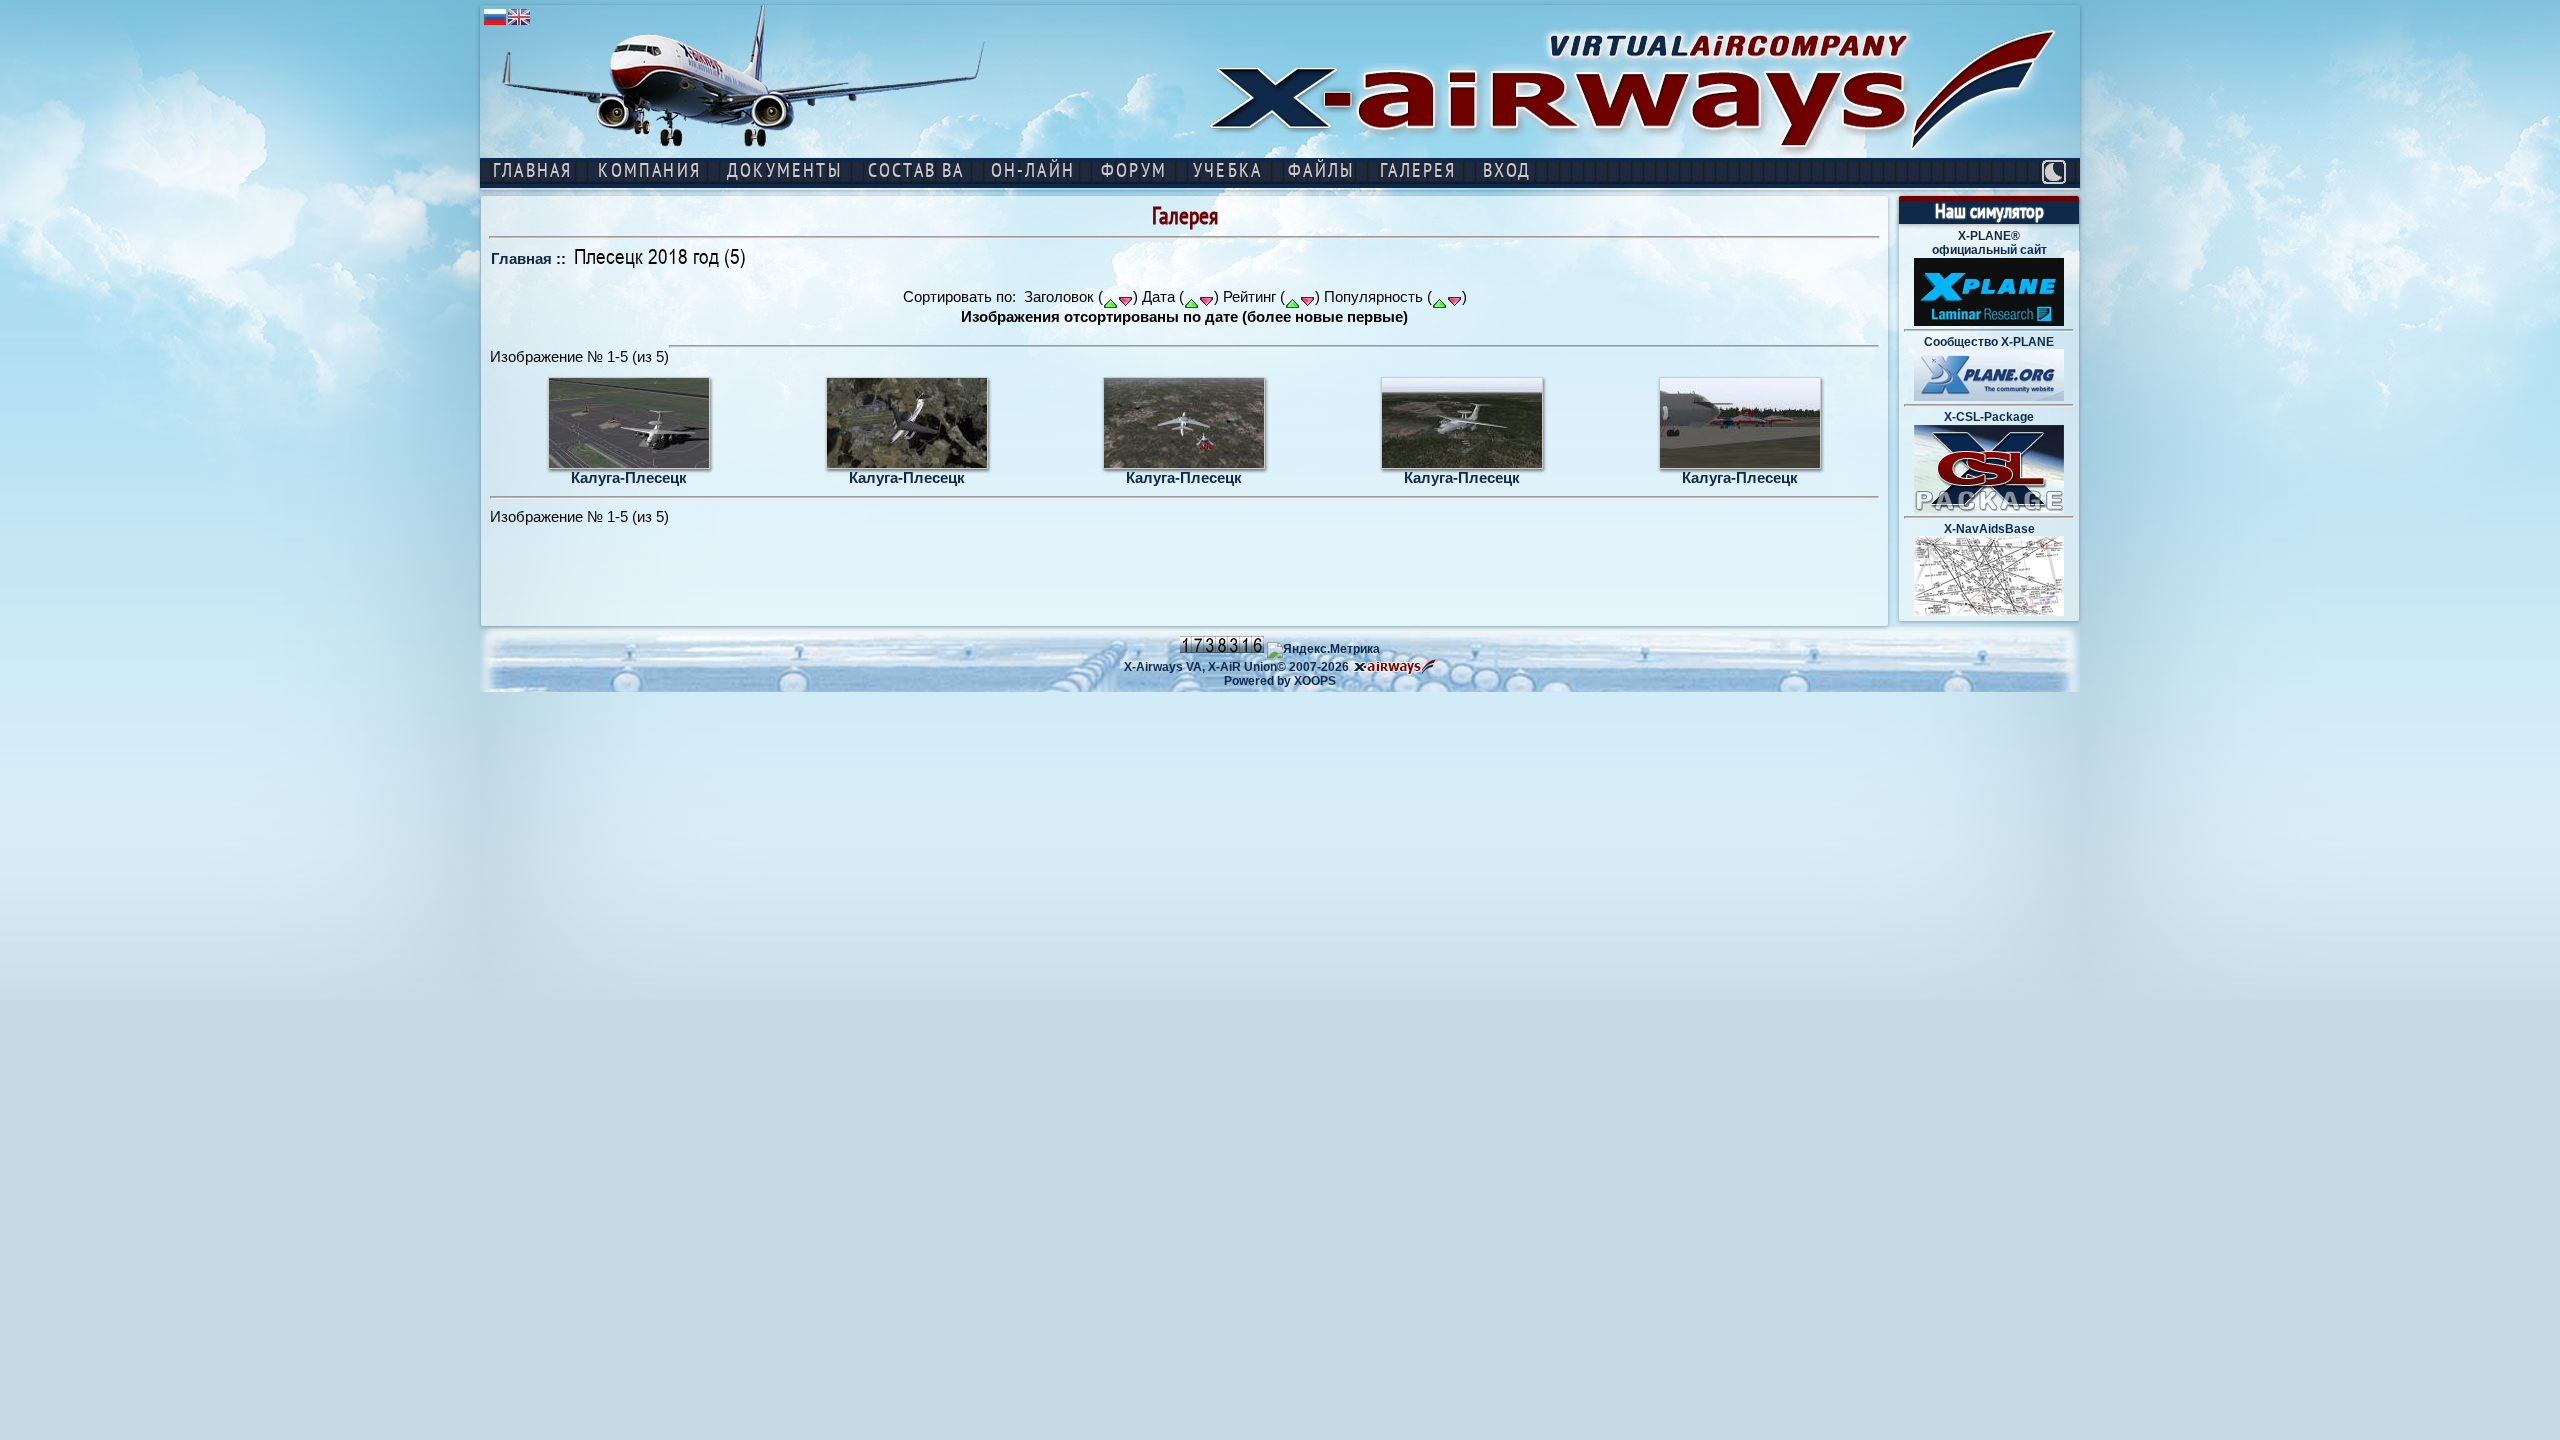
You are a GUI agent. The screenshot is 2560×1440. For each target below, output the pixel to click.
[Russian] (495, 23)
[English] (519, 23)
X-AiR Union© (1247, 667)
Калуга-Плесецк (629, 477)
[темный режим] (2054, 172)
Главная (521, 258)
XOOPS (1315, 681)
